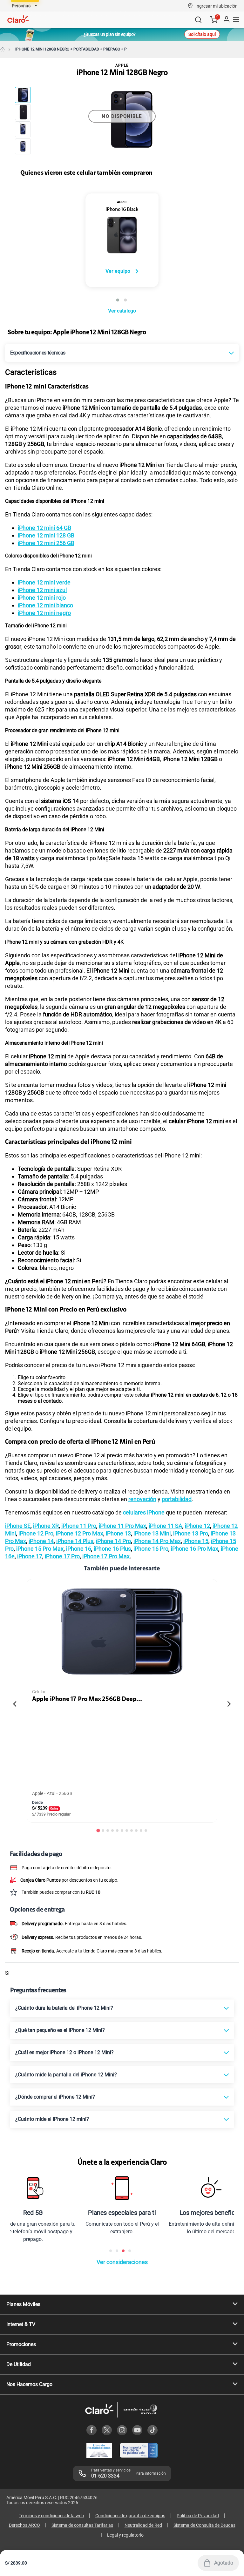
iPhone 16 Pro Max (195, 1549)
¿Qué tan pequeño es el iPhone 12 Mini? (60, 2030)
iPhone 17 (30, 1556)
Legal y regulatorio (125, 2535)
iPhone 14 (41, 1541)
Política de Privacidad (198, 2516)
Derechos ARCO (24, 2525)
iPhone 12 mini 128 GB (46, 535)
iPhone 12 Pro (36, 1533)
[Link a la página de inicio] (3, 49)
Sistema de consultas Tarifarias (82, 2525)
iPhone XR (46, 1526)
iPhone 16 (79, 1549)
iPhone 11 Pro (79, 1526)
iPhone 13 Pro (191, 1533)
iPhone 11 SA (166, 1526)
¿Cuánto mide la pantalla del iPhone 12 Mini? (66, 2075)
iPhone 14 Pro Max (157, 1541)
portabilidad (177, 1499)
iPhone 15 (196, 1541)
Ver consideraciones (122, 2262)
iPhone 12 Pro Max (80, 1533)
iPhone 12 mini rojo (42, 598)
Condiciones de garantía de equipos (130, 2516)
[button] (217, 6)
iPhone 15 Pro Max (40, 1549)
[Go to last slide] (15, 1704)
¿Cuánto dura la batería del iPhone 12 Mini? (64, 2008)
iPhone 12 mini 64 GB (44, 528)
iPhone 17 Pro (62, 1556)
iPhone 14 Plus (75, 1541)
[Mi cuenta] (226, 20)
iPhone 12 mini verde (44, 582)
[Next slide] (229, 1704)
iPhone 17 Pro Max (106, 1556)
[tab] (98, 1831)
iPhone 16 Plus (112, 1549)
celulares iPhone (144, 1512)
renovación (142, 1499)
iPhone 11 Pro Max (122, 1526)
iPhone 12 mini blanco (45, 605)
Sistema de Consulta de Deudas (204, 2525)
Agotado (224, 2563)
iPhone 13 (118, 1533)
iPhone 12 (197, 1526)
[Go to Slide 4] (23, 146)
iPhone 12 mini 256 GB (46, 543)
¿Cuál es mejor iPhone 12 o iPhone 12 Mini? (64, 2052)
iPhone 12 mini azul (42, 590)
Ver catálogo (122, 311)
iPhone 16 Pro (151, 1549)
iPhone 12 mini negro (44, 613)
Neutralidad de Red (143, 2525)
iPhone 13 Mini (152, 1533)
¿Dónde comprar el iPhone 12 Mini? (55, 2097)
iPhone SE (18, 1526)
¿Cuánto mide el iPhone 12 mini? (52, 2119)
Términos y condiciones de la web (51, 2516)
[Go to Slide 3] (23, 129)
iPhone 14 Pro (113, 1541)
